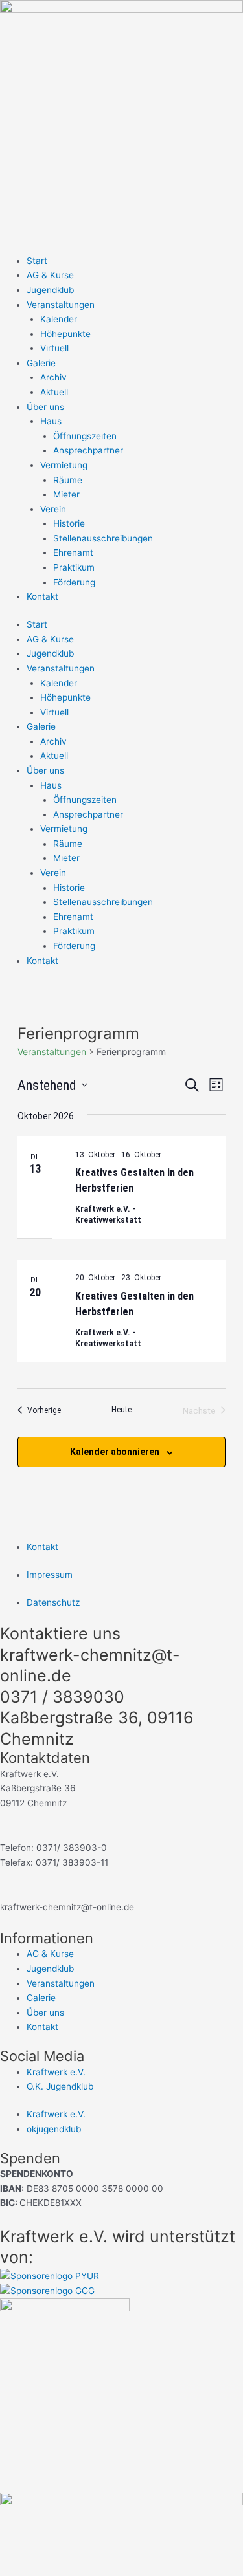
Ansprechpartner (88, 450)
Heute (121, 1410)
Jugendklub (50, 290)
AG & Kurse (50, 275)
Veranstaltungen (52, 1052)
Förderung (74, 582)
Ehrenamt (73, 552)
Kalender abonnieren (115, 1452)
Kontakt (42, 596)
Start (37, 261)
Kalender (59, 319)
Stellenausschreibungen (103, 538)
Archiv (53, 377)
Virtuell (54, 348)
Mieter (66, 494)
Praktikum (74, 567)
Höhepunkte (65, 334)
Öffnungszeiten (85, 436)
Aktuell (54, 392)
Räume (68, 480)
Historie (69, 523)
